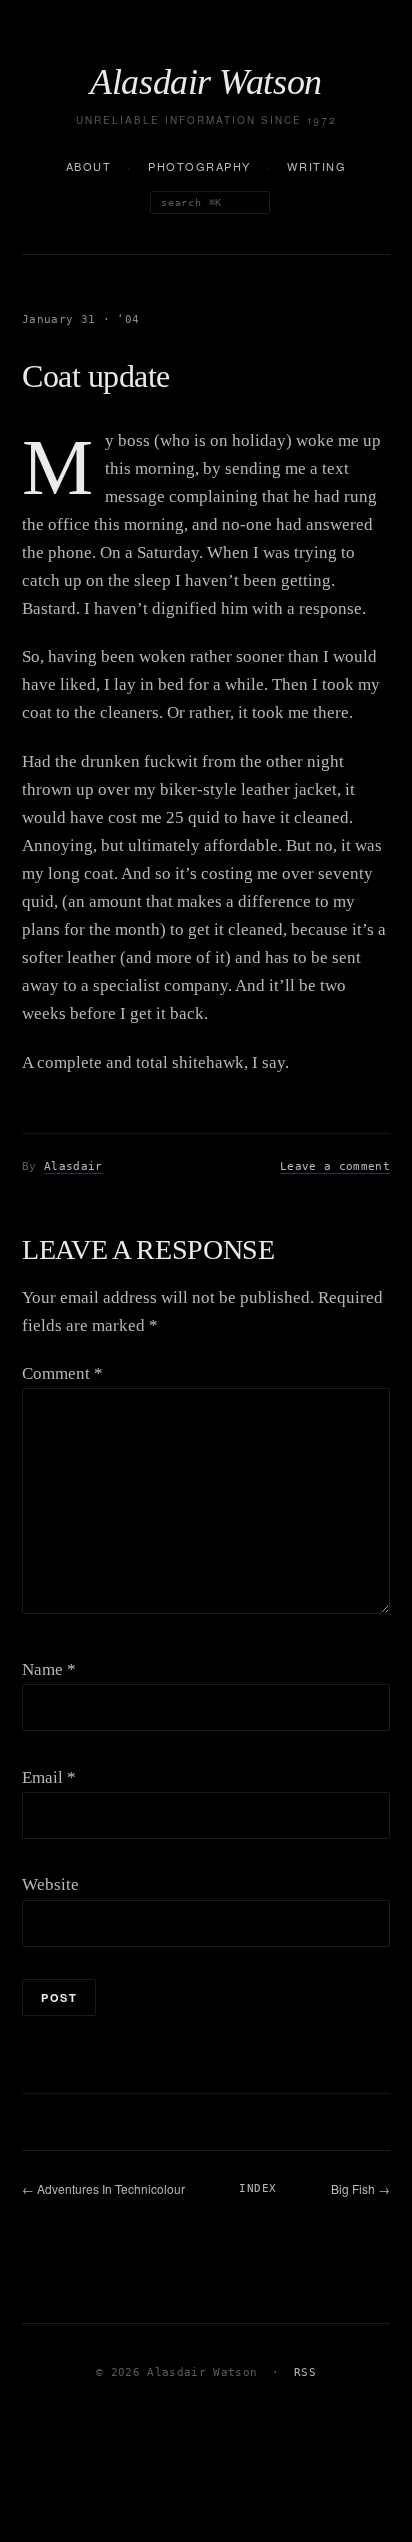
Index (257, 2188)
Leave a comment (335, 1166)
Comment (62, 1373)
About (89, 166)
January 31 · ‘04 (80, 319)
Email (49, 1777)
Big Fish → (360, 2188)
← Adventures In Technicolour (103, 2188)
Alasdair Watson (206, 82)
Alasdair (73, 1166)
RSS (305, 2372)
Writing (316, 166)
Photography (199, 166)
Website (50, 1884)
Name (49, 1669)
